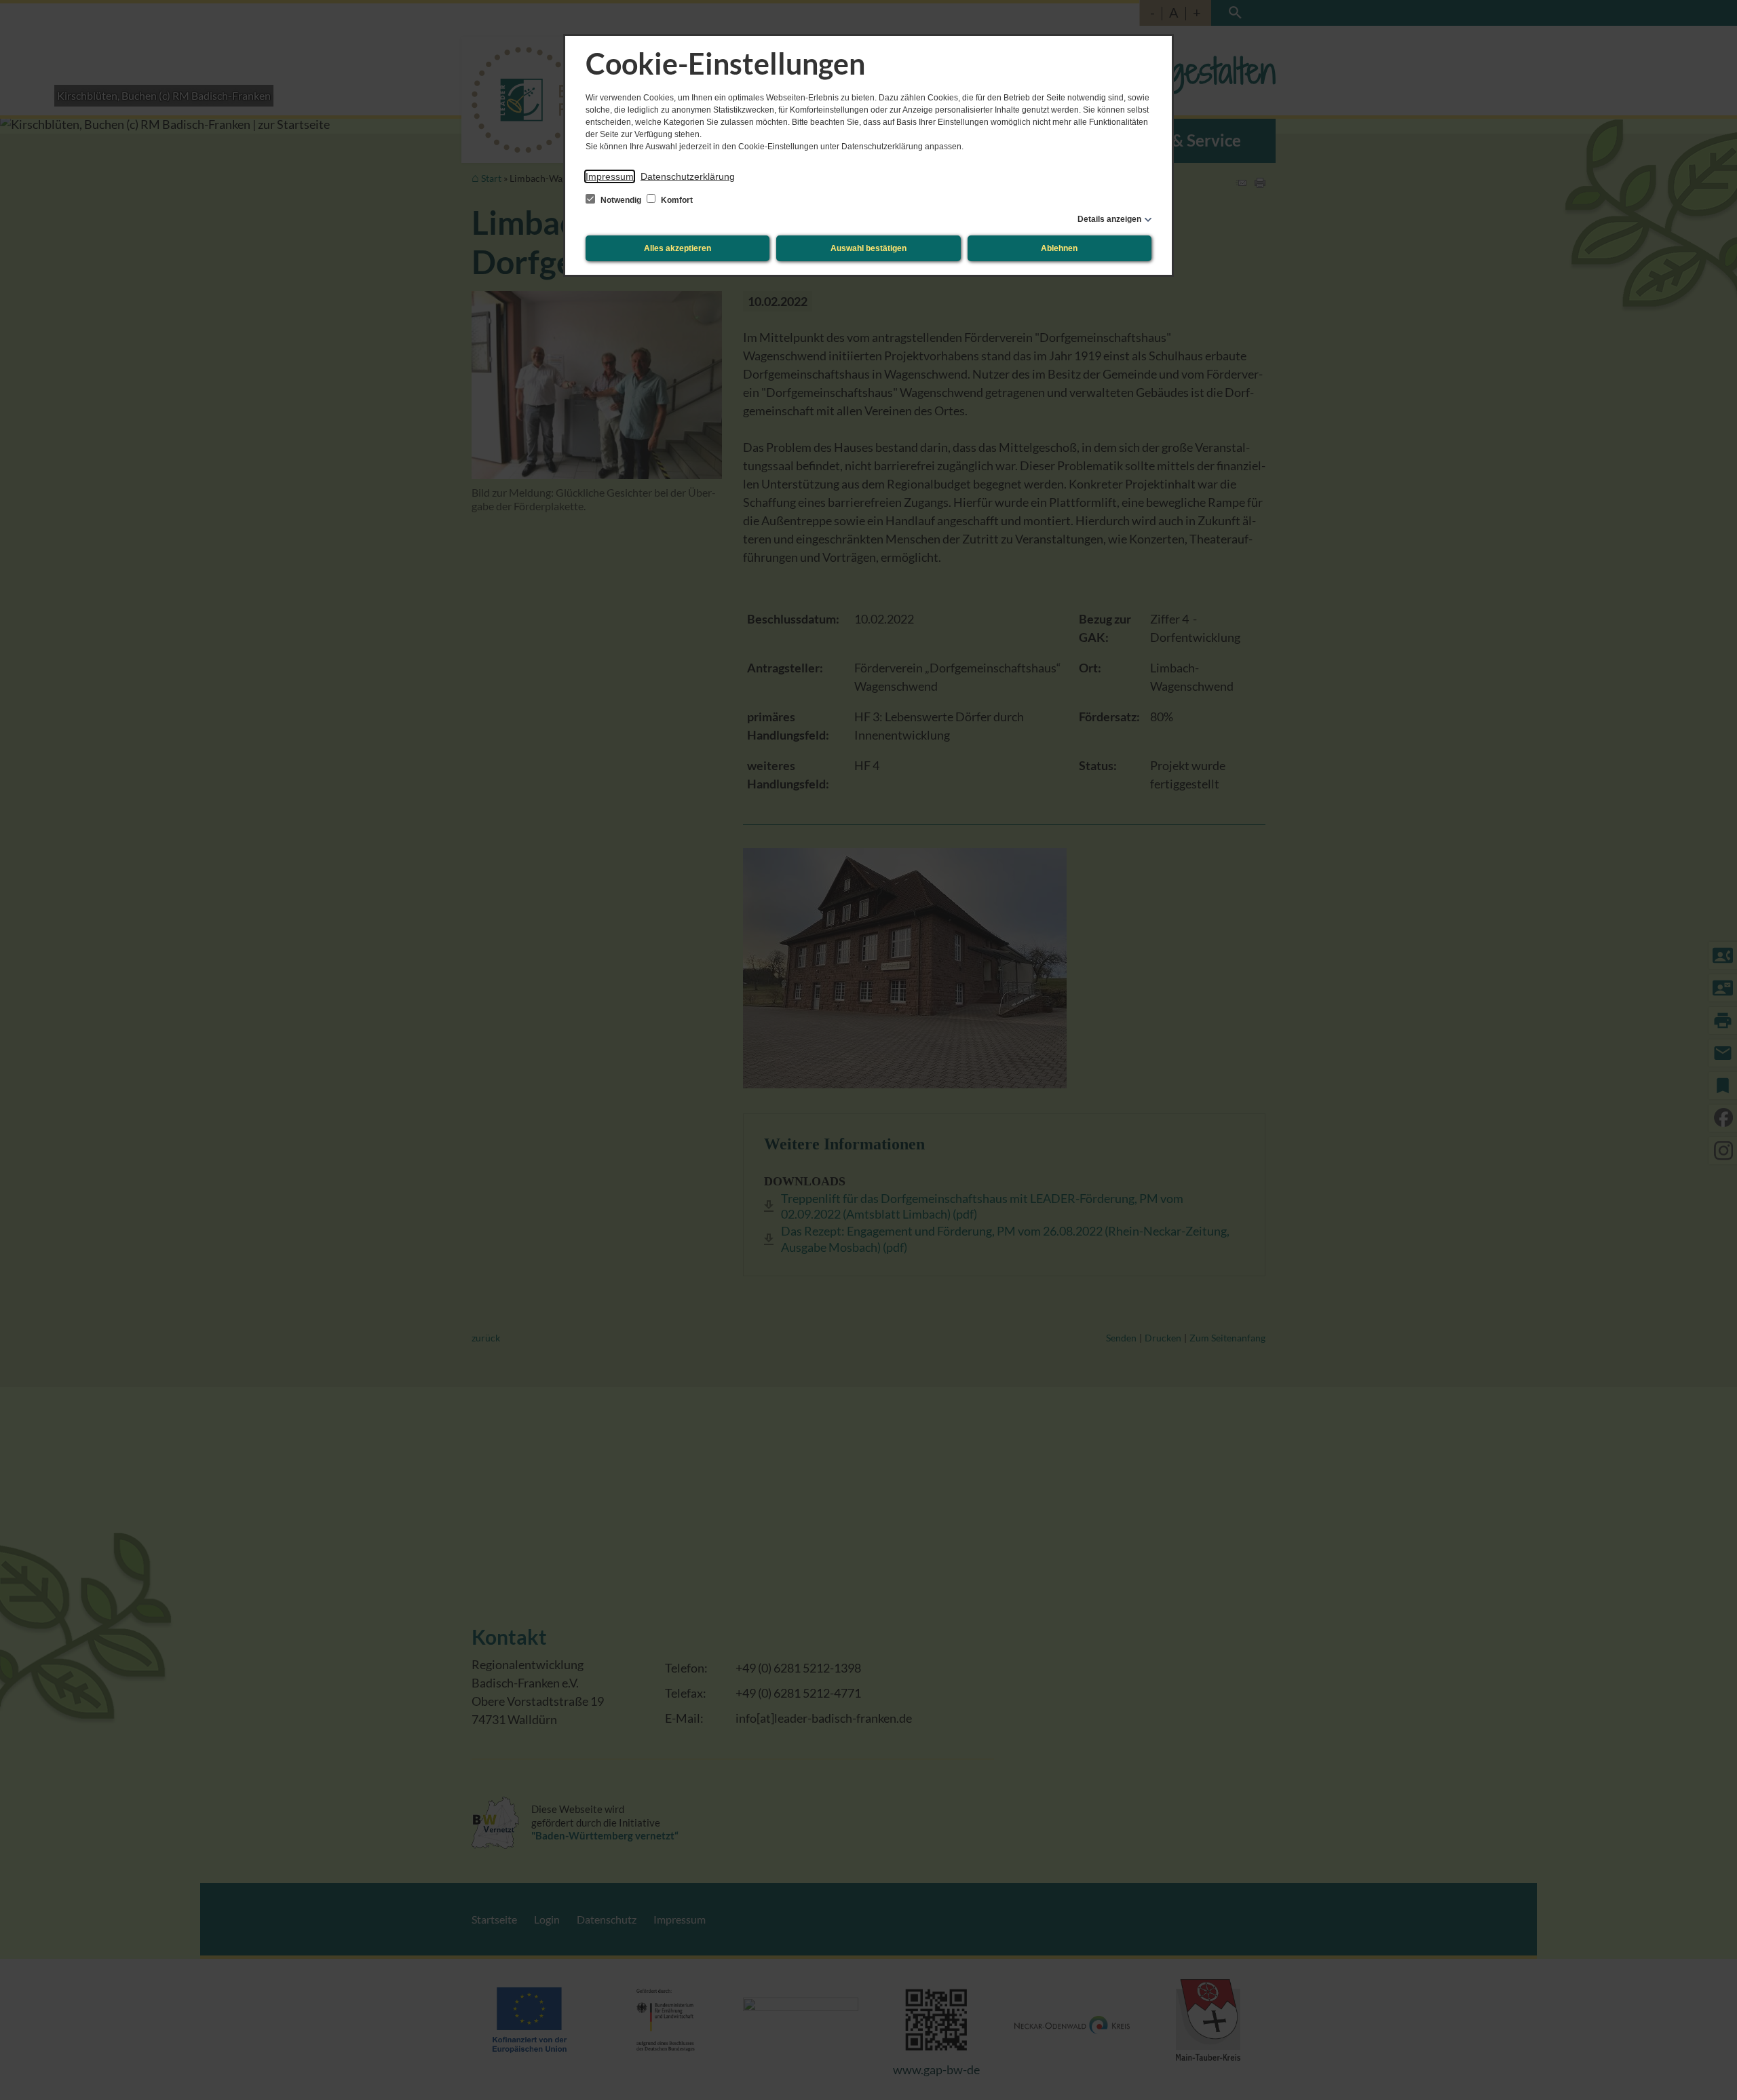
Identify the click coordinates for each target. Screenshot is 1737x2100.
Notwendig (621, 200)
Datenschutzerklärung (688, 176)
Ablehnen (1059, 248)
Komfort (676, 200)
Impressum (610, 176)
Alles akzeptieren (677, 248)
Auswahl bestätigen (868, 248)
